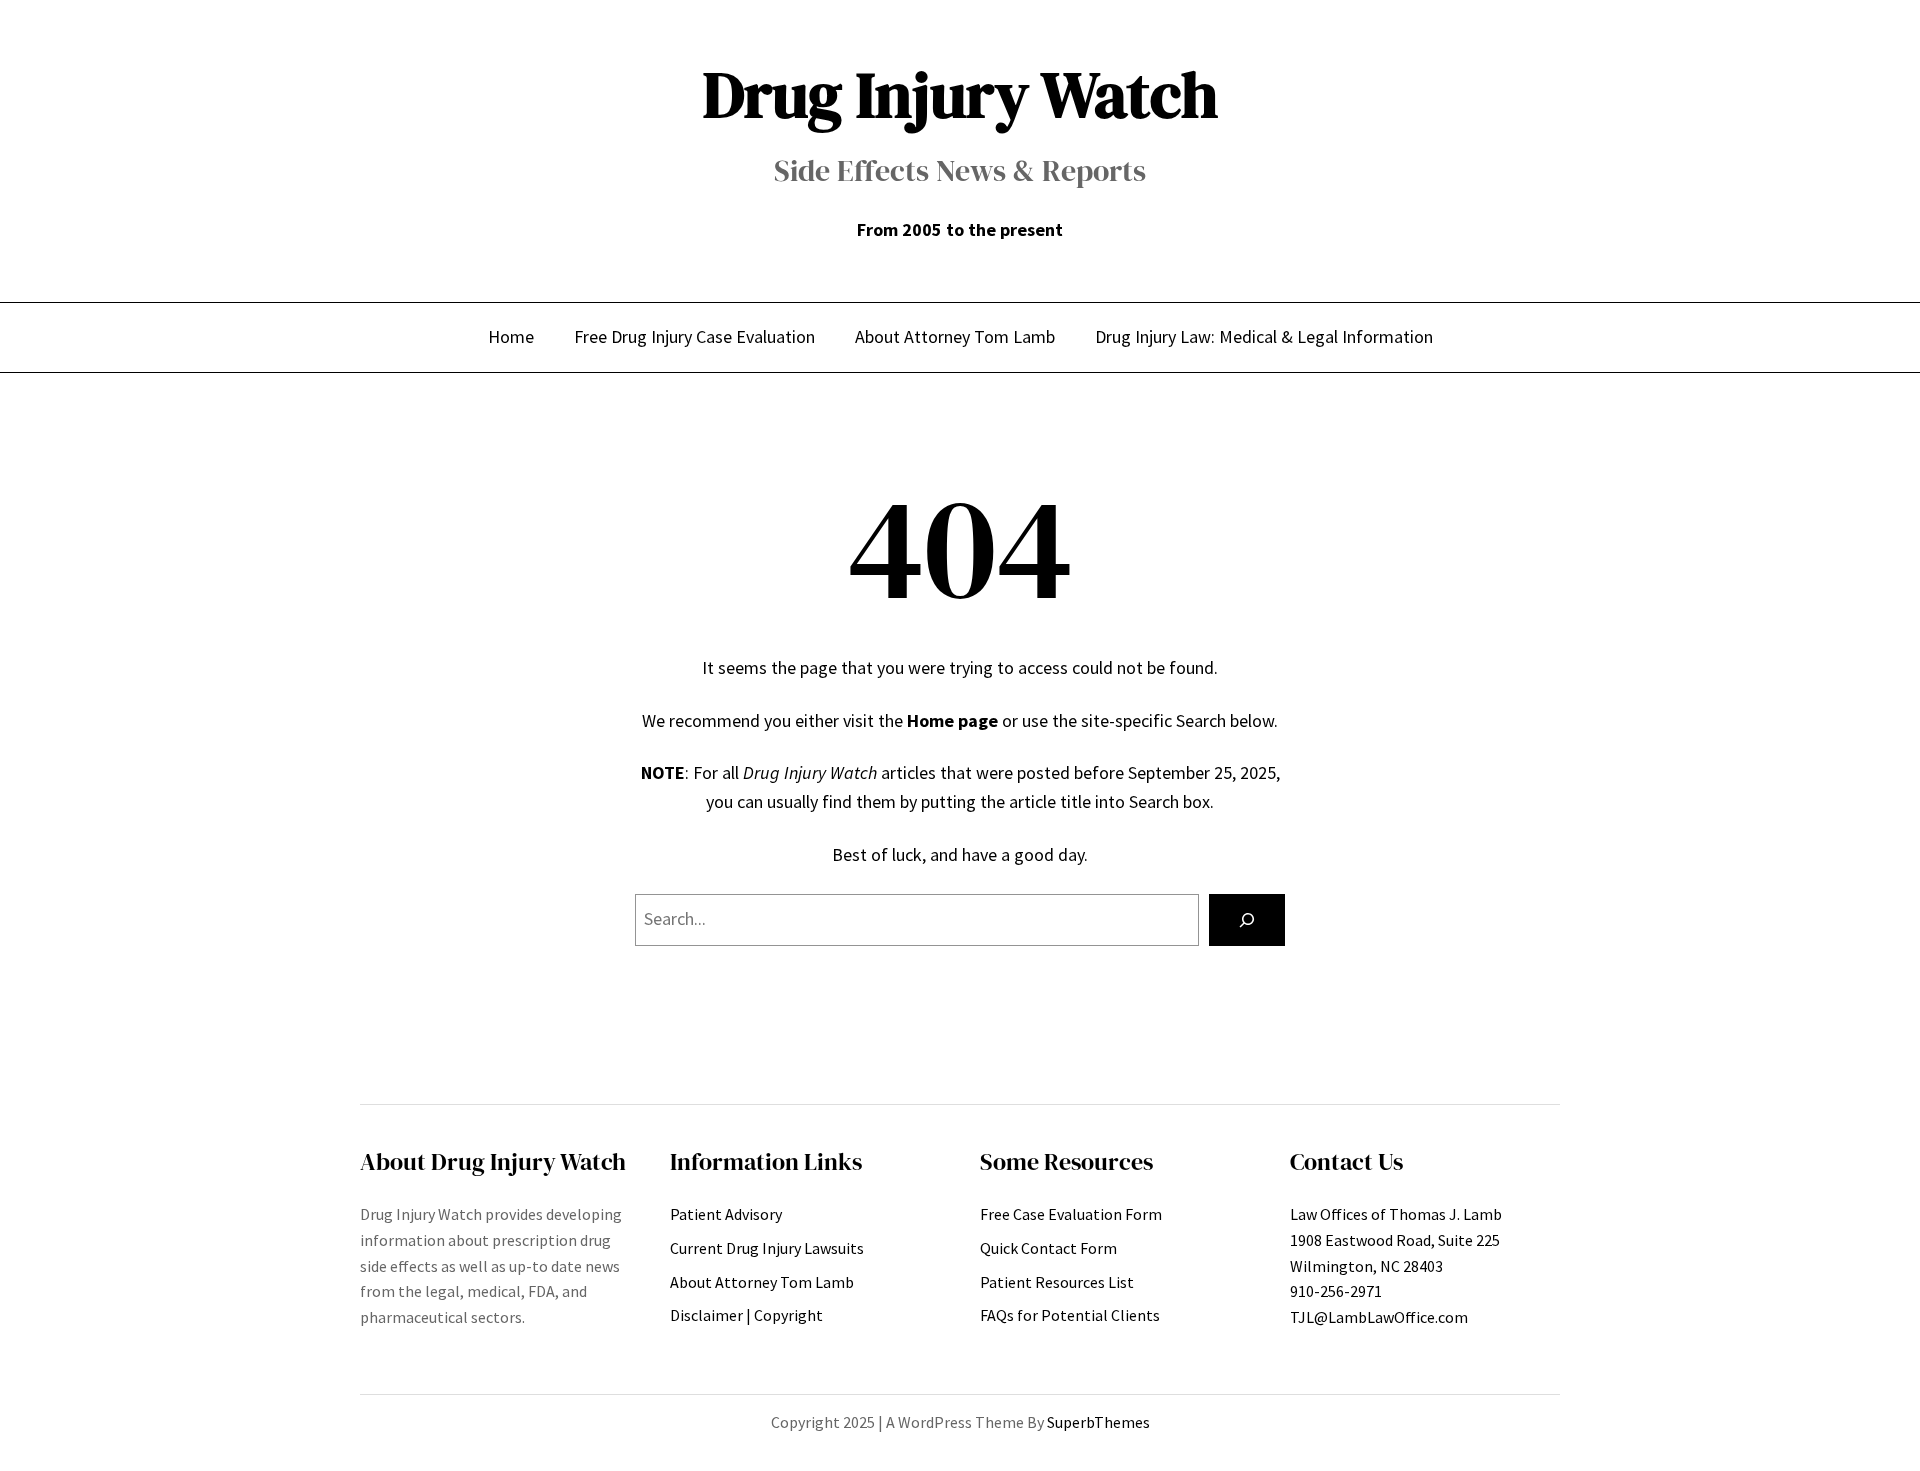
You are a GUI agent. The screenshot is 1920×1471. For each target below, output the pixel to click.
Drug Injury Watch (960, 94)
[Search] (1247, 920)
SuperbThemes (1098, 1422)
